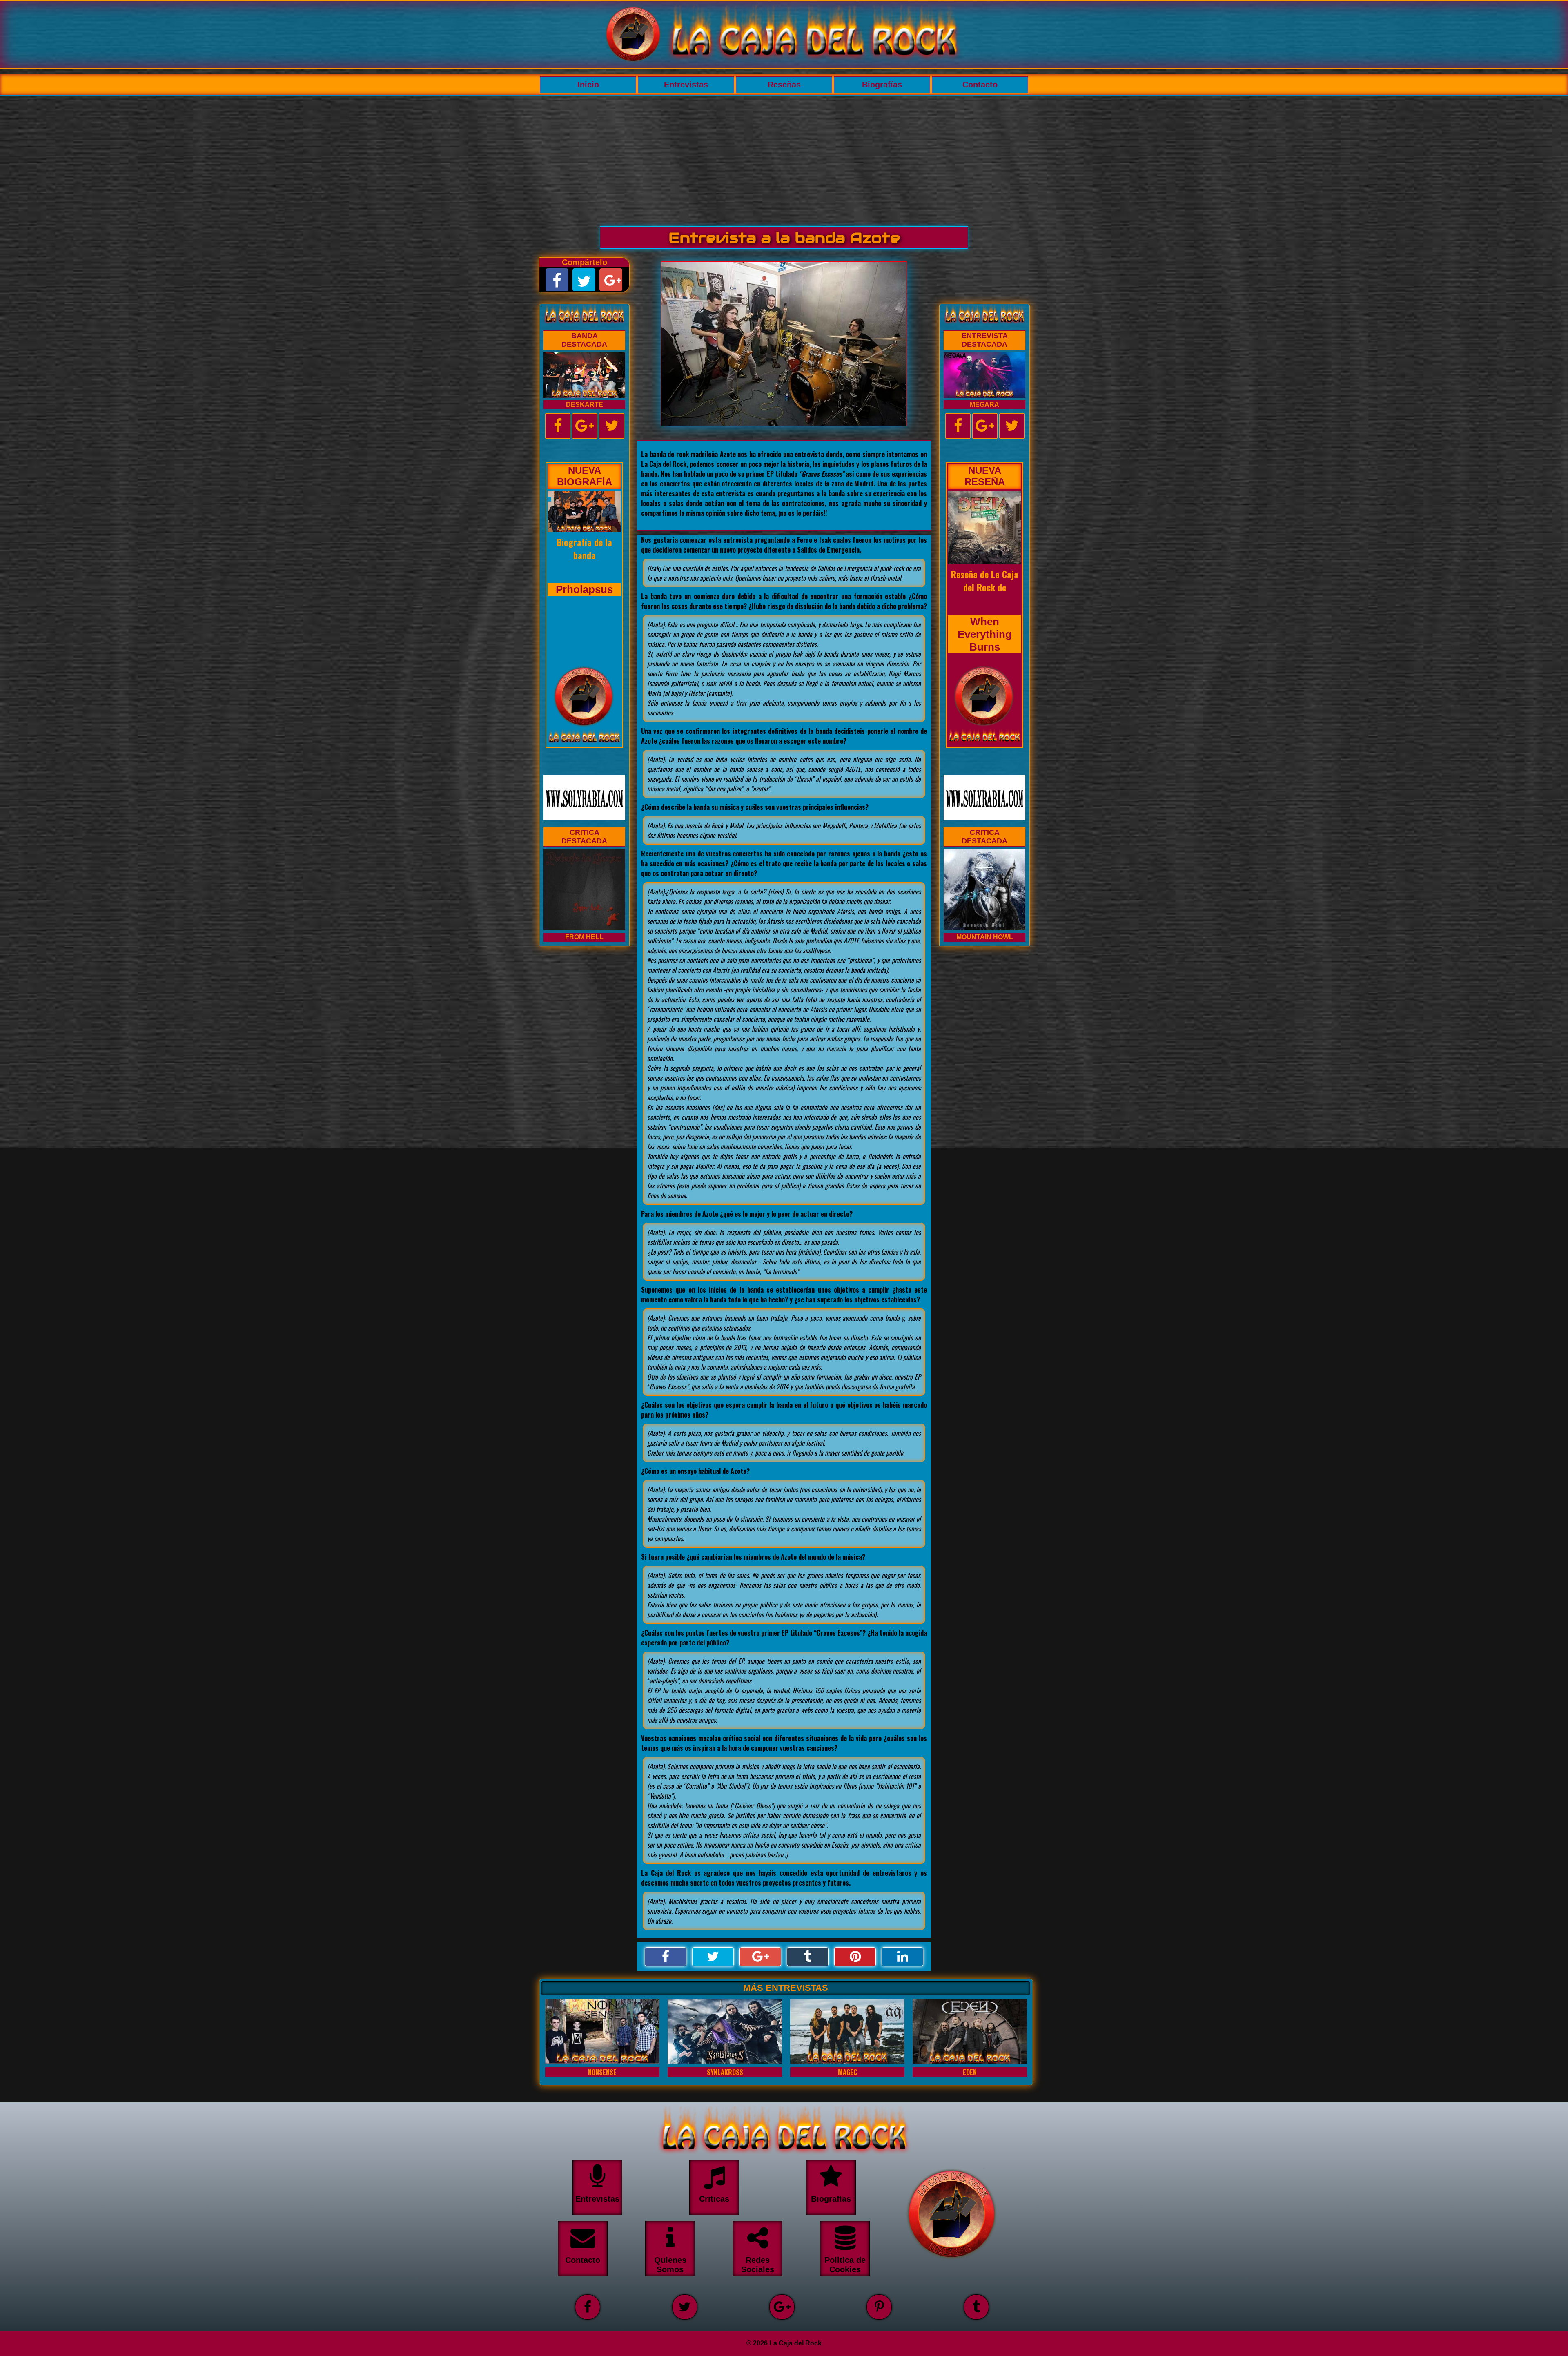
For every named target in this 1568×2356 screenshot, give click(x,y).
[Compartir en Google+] (760, 1957)
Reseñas (784, 85)
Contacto (980, 85)
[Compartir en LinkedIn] (902, 1957)
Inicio (588, 85)
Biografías (882, 85)
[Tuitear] (713, 1957)
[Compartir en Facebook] (666, 1957)
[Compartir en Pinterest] (855, 1957)
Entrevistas (686, 85)
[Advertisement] (784, 157)
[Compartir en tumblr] (808, 1957)
